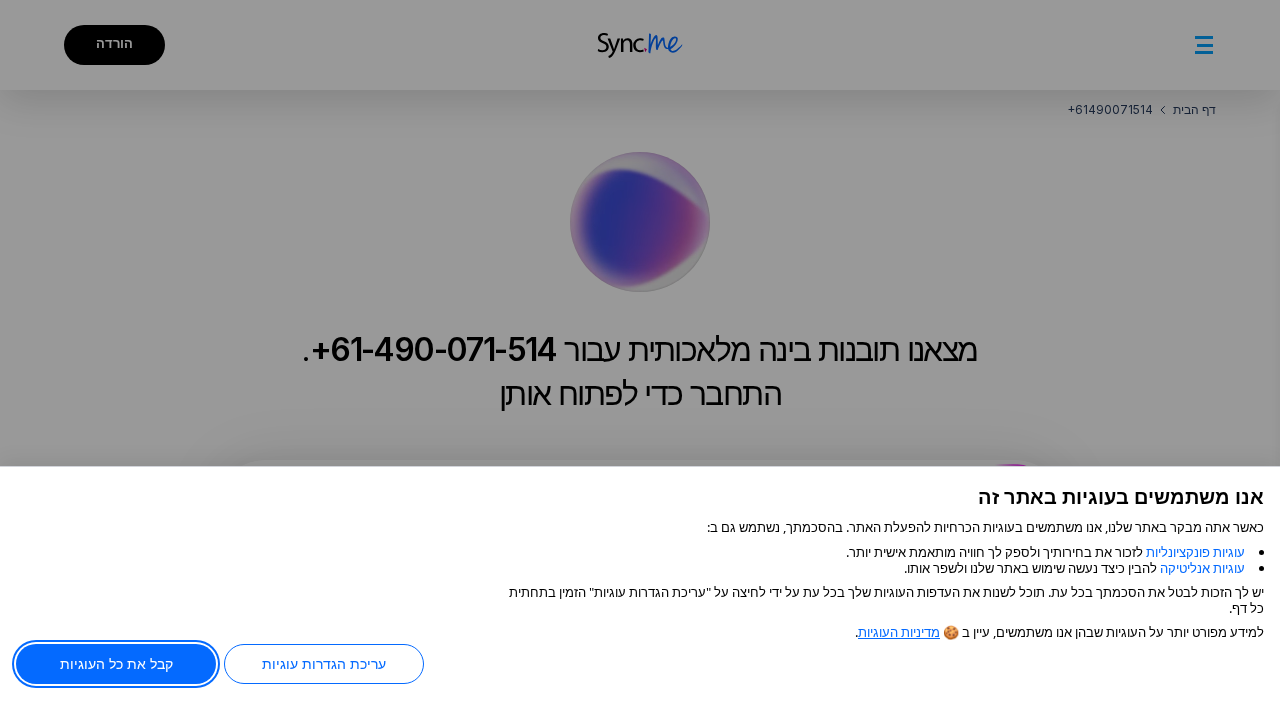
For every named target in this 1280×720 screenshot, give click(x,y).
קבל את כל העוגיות (116, 663)
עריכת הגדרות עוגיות (324, 663)
